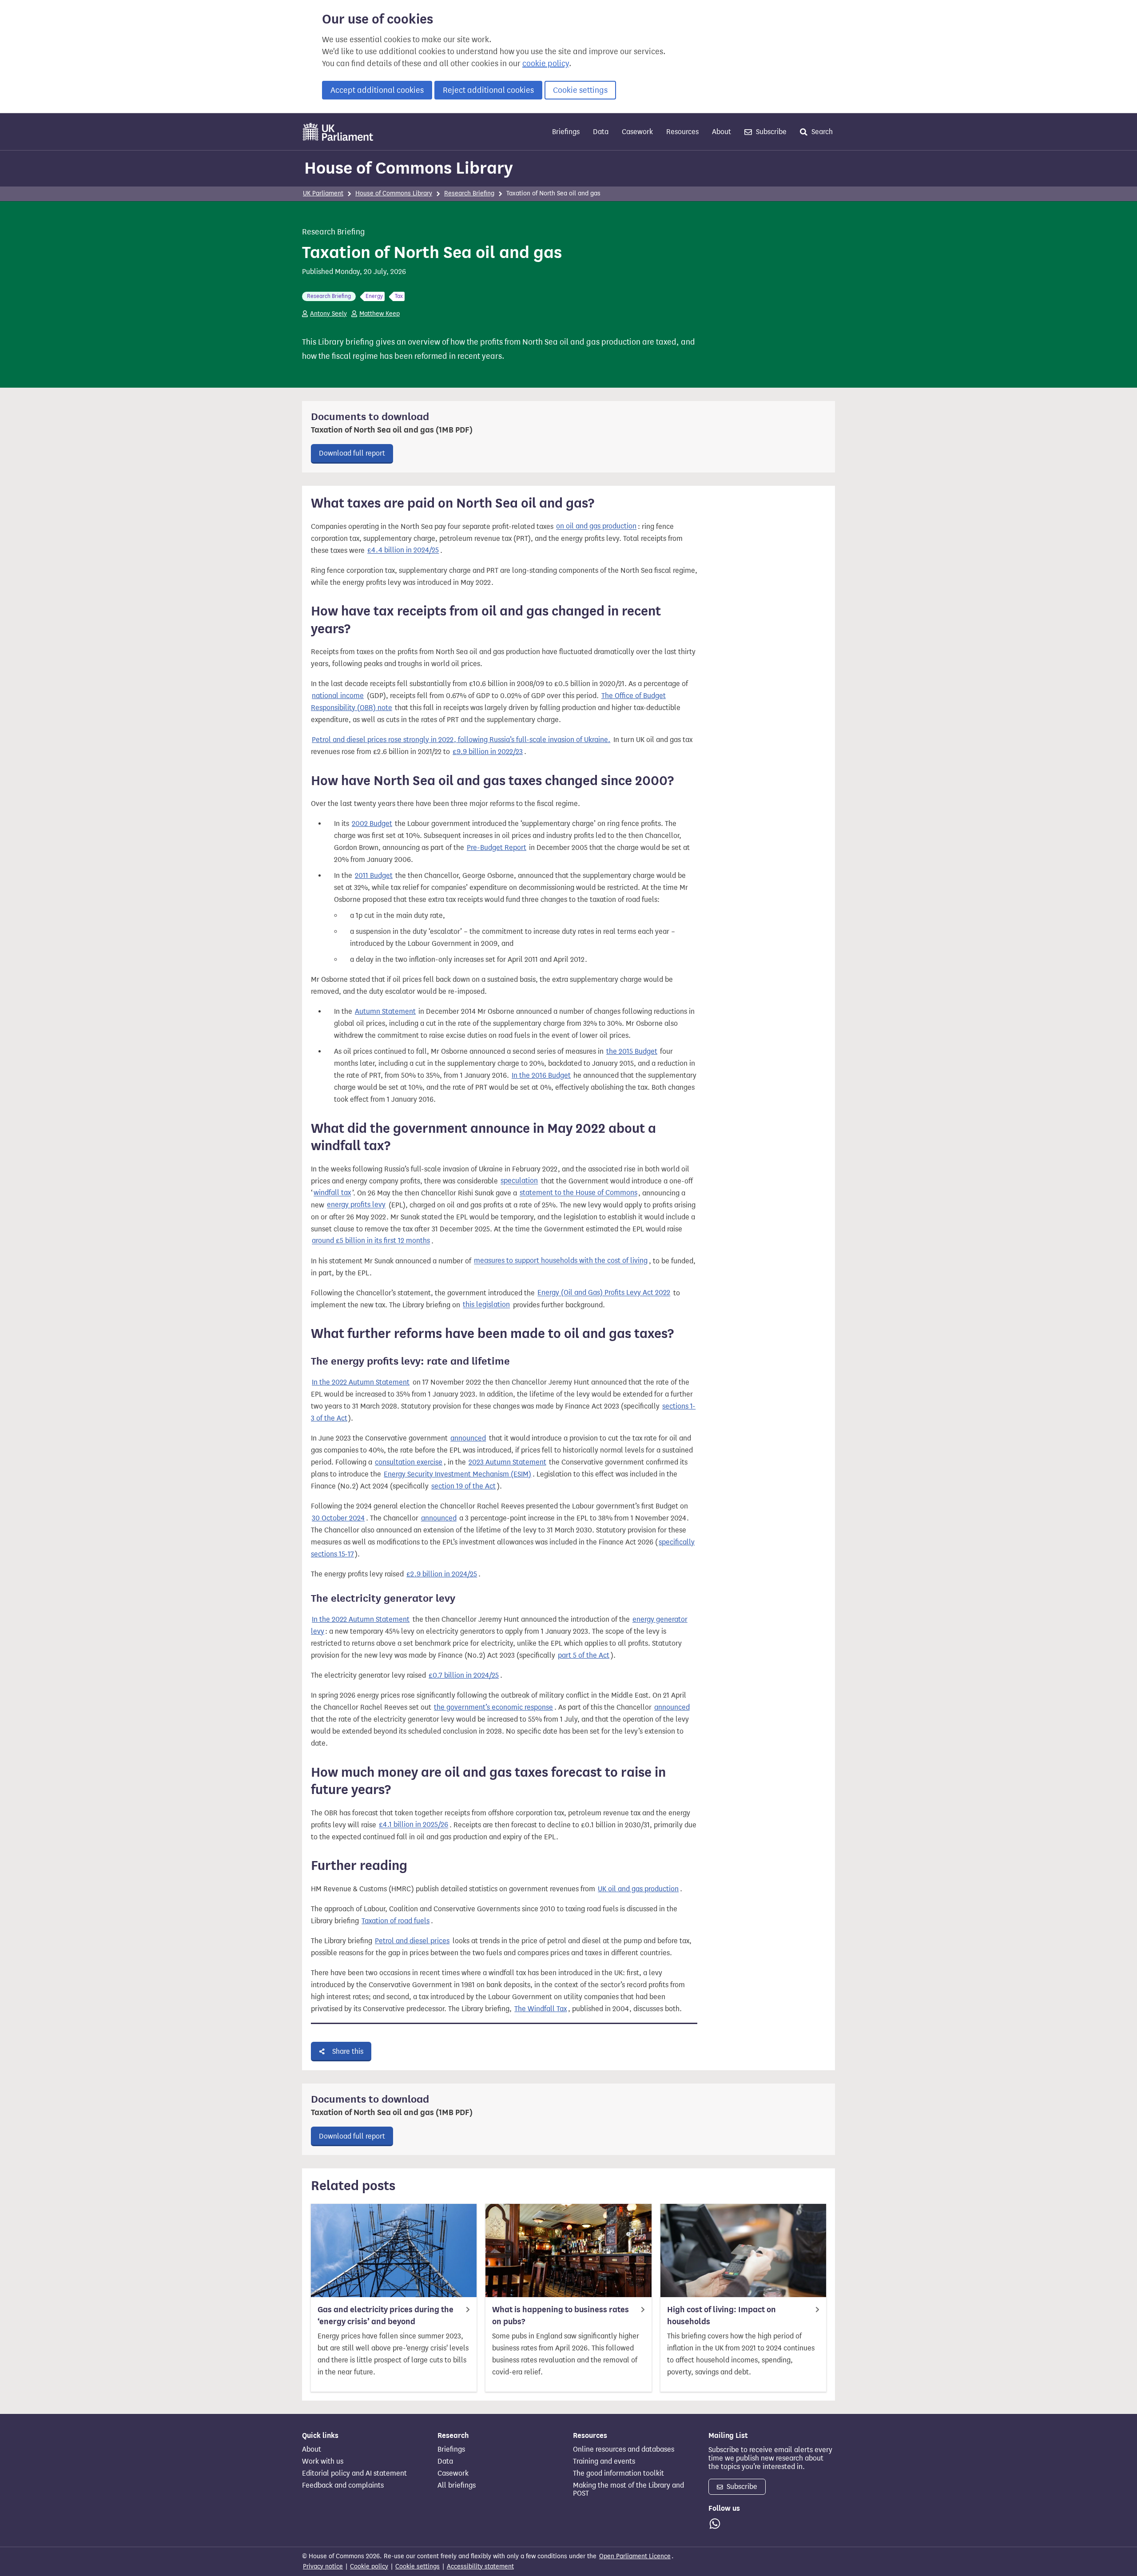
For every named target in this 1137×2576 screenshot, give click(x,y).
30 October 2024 (338, 1518)
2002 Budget (372, 824)
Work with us (323, 2461)
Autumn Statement (385, 1011)
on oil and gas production (596, 526)
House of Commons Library (409, 168)
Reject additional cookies (488, 90)
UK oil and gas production (638, 1889)
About (722, 132)
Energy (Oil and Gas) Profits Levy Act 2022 (604, 1293)
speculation (519, 1181)
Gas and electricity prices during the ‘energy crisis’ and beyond (386, 2316)
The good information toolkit (618, 2473)
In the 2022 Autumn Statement (361, 1382)
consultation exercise (409, 1462)
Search (821, 132)
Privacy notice (323, 2566)
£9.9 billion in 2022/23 (488, 752)
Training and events (604, 2461)
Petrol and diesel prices (412, 1941)
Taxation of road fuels (396, 1921)
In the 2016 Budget (541, 1075)
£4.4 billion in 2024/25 (403, 550)
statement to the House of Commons (578, 1193)
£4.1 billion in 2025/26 (413, 1825)
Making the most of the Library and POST (628, 2489)
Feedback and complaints (343, 2485)
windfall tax (332, 1193)
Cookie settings (580, 90)
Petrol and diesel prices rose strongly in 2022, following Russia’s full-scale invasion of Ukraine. (461, 740)
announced (468, 1438)
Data (601, 132)
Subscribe (770, 132)
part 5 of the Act (584, 1655)
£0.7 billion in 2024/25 (464, 1675)
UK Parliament (323, 193)
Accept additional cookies (377, 90)
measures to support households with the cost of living (561, 1261)
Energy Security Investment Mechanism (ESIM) (457, 1474)
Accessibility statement (480, 2566)
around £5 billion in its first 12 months (371, 1241)
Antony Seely (328, 314)
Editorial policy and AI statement (354, 2473)
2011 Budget (374, 875)
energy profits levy (356, 1205)
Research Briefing (469, 193)
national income (338, 696)
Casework (637, 132)
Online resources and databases (624, 2449)
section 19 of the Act (463, 1486)
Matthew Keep (380, 314)
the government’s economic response (493, 1707)
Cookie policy (369, 2566)
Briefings (566, 132)
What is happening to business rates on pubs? (561, 2316)
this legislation (486, 1305)
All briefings (457, 2485)
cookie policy (546, 64)
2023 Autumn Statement (507, 1462)
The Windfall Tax (541, 2009)
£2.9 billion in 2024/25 (442, 1574)
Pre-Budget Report (497, 847)
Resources (682, 132)
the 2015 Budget (632, 1051)
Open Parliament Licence (635, 2556)
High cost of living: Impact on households (722, 2316)
